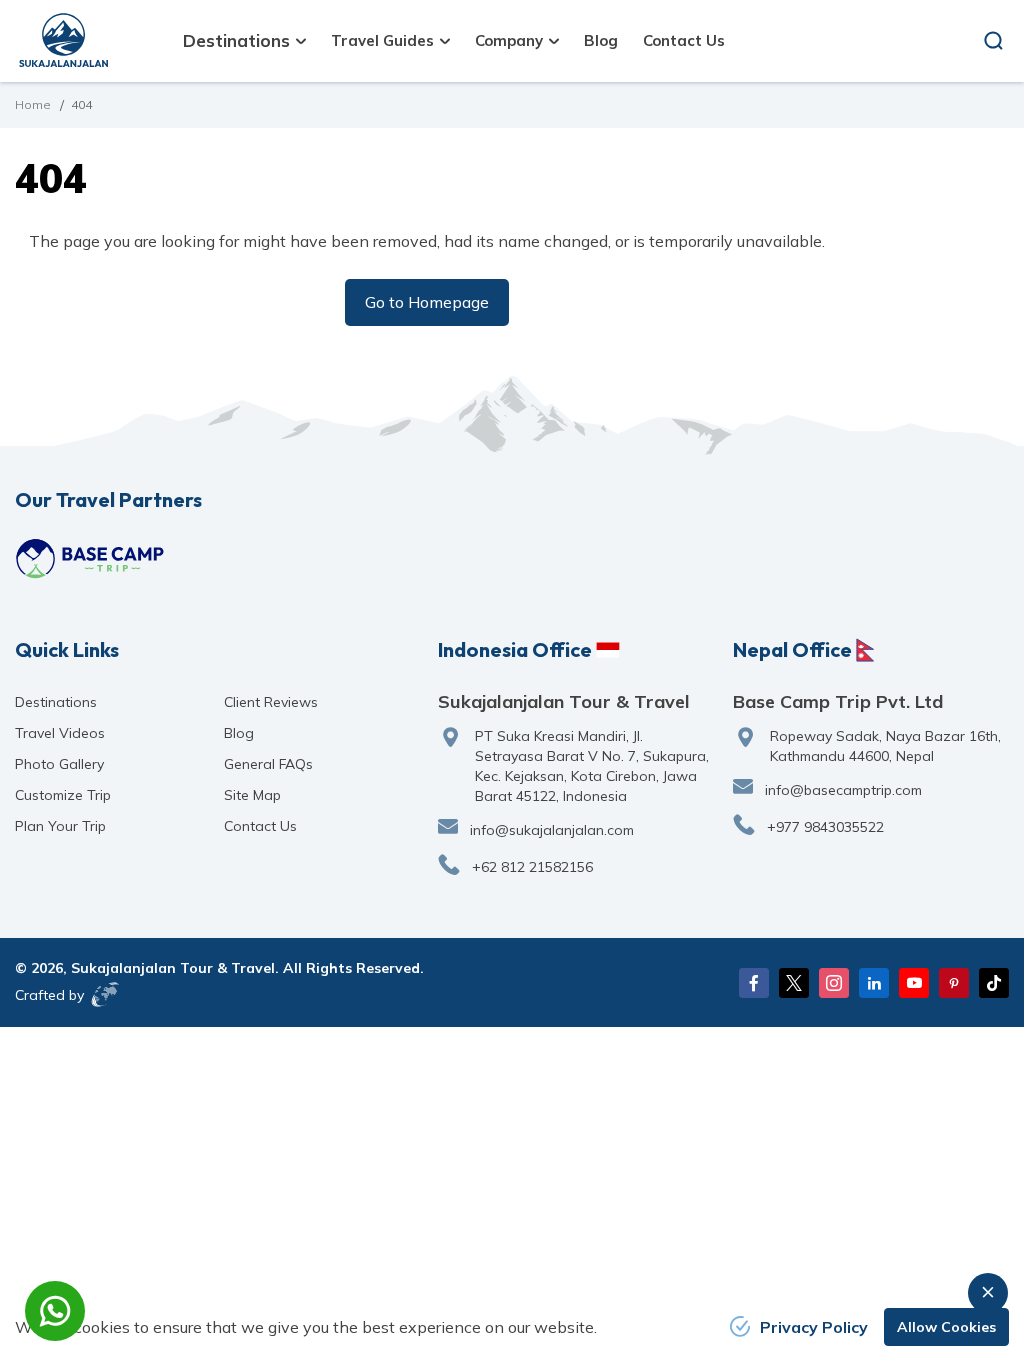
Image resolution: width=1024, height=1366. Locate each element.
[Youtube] (914, 983)
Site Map (252, 795)
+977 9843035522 (825, 827)
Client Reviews (271, 702)
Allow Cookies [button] (946, 1327)
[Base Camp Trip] (90, 558)
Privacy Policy (814, 1327)
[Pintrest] (954, 983)
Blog (601, 40)
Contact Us (684, 40)
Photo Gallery (59, 764)
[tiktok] (994, 983)
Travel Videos (60, 733)
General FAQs (268, 764)
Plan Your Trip (60, 826)
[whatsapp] (55, 1311)
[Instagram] (834, 983)
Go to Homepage (427, 302)
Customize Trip (63, 795)
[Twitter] (794, 983)
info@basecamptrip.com (843, 790)
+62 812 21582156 (532, 867)
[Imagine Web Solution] (105, 994)
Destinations (56, 702)
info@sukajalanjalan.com (552, 830)
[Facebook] (754, 983)
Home (33, 104)
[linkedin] (874, 983)
